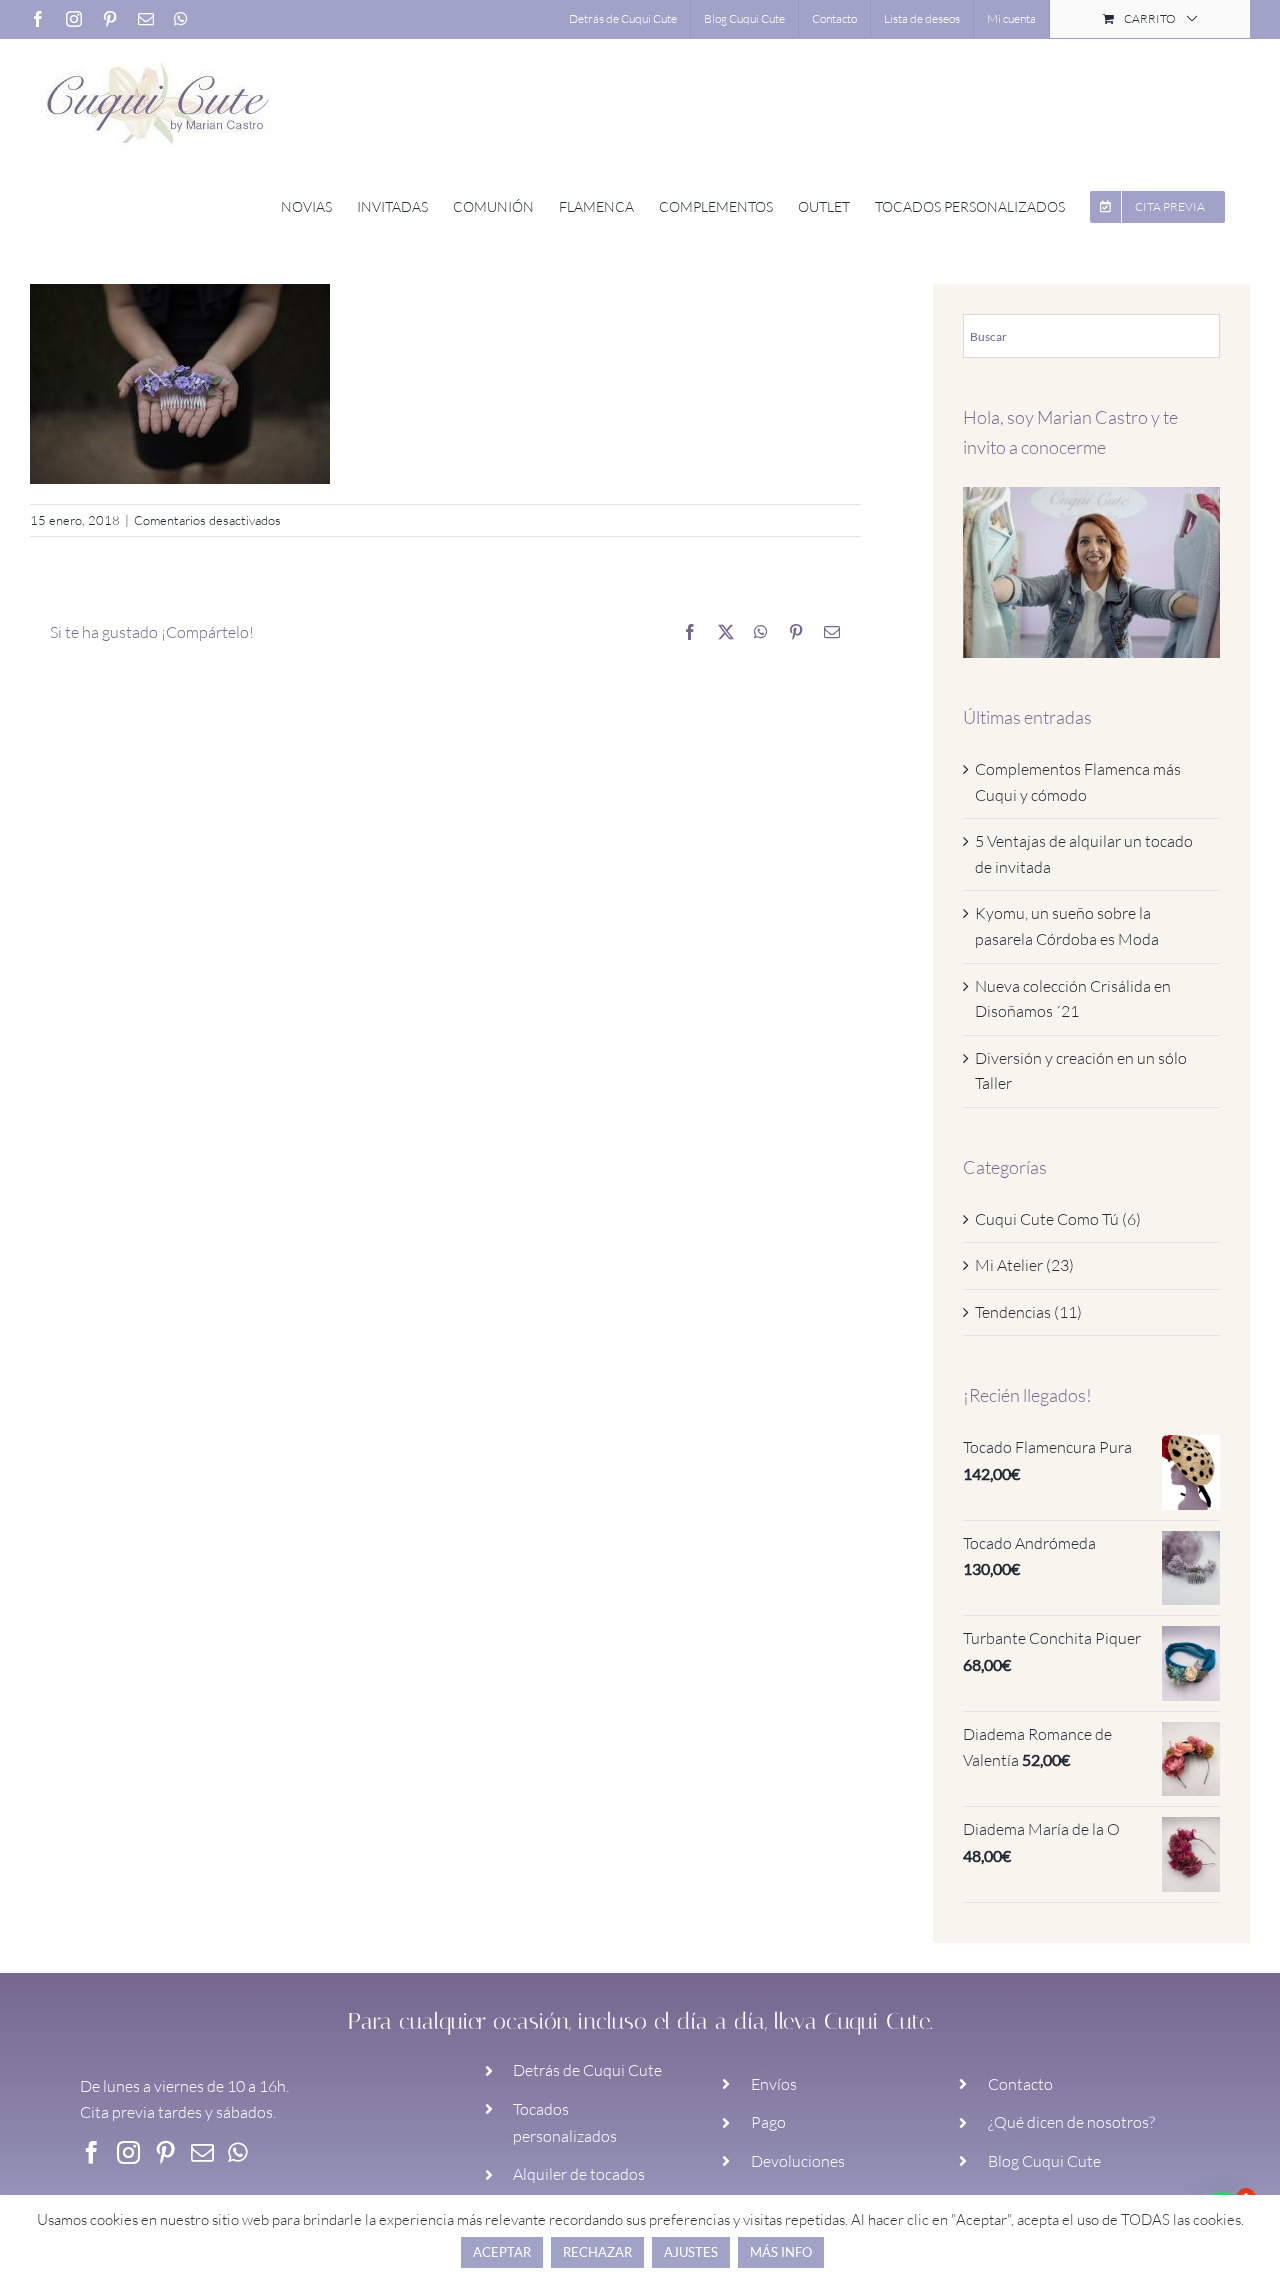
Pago (768, 2122)
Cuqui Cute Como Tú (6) (1058, 1219)
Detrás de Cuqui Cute (587, 2070)
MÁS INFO (781, 2252)
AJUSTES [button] (691, 2252)
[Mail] (202, 2152)
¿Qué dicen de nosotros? (1071, 2122)
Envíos (774, 2084)
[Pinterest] (165, 2152)
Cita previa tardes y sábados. (178, 2112)
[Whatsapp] (238, 2152)
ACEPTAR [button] (502, 2252)
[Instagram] (128, 2152)
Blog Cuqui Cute (1044, 2161)
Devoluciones (798, 2161)
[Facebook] (91, 2152)
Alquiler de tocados (579, 2174)
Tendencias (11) (1028, 1312)
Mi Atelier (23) (1024, 1265)
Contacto (1020, 2084)
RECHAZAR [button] (597, 2252)
